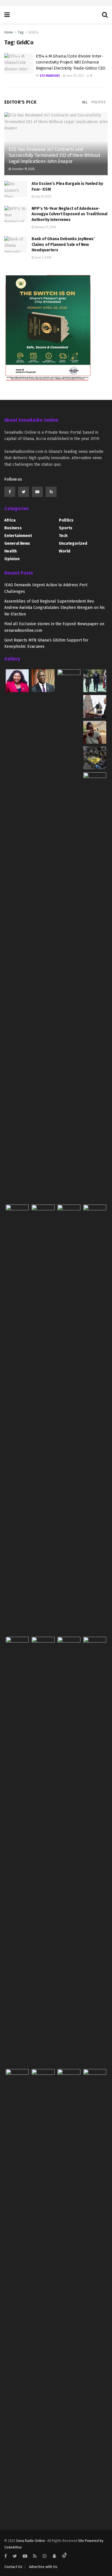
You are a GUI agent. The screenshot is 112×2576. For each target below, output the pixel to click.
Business (13, 528)
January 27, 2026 (45, 227)
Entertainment (18, 536)
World (65, 551)
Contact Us (13, 2567)
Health (10, 551)
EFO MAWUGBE (50, 76)
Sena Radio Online (31, 2541)
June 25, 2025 (75, 76)
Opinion (12, 559)
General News (17, 543)
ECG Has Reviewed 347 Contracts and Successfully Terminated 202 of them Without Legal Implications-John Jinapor (54, 155)
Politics (99, 102)
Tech (63, 536)
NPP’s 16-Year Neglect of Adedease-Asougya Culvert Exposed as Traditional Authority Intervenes (69, 214)
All (85, 102)
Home (9, 32)
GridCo (33, 32)
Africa (10, 520)
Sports (66, 528)
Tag (21, 32)
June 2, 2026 (43, 258)
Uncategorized (73, 543)
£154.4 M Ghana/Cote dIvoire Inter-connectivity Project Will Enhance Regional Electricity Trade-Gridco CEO (71, 62)
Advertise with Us (43, 2567)
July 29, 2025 (43, 197)
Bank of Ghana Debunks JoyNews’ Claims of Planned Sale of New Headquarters (63, 244)
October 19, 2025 (23, 169)
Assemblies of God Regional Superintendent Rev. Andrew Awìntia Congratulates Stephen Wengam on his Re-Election (55, 608)
